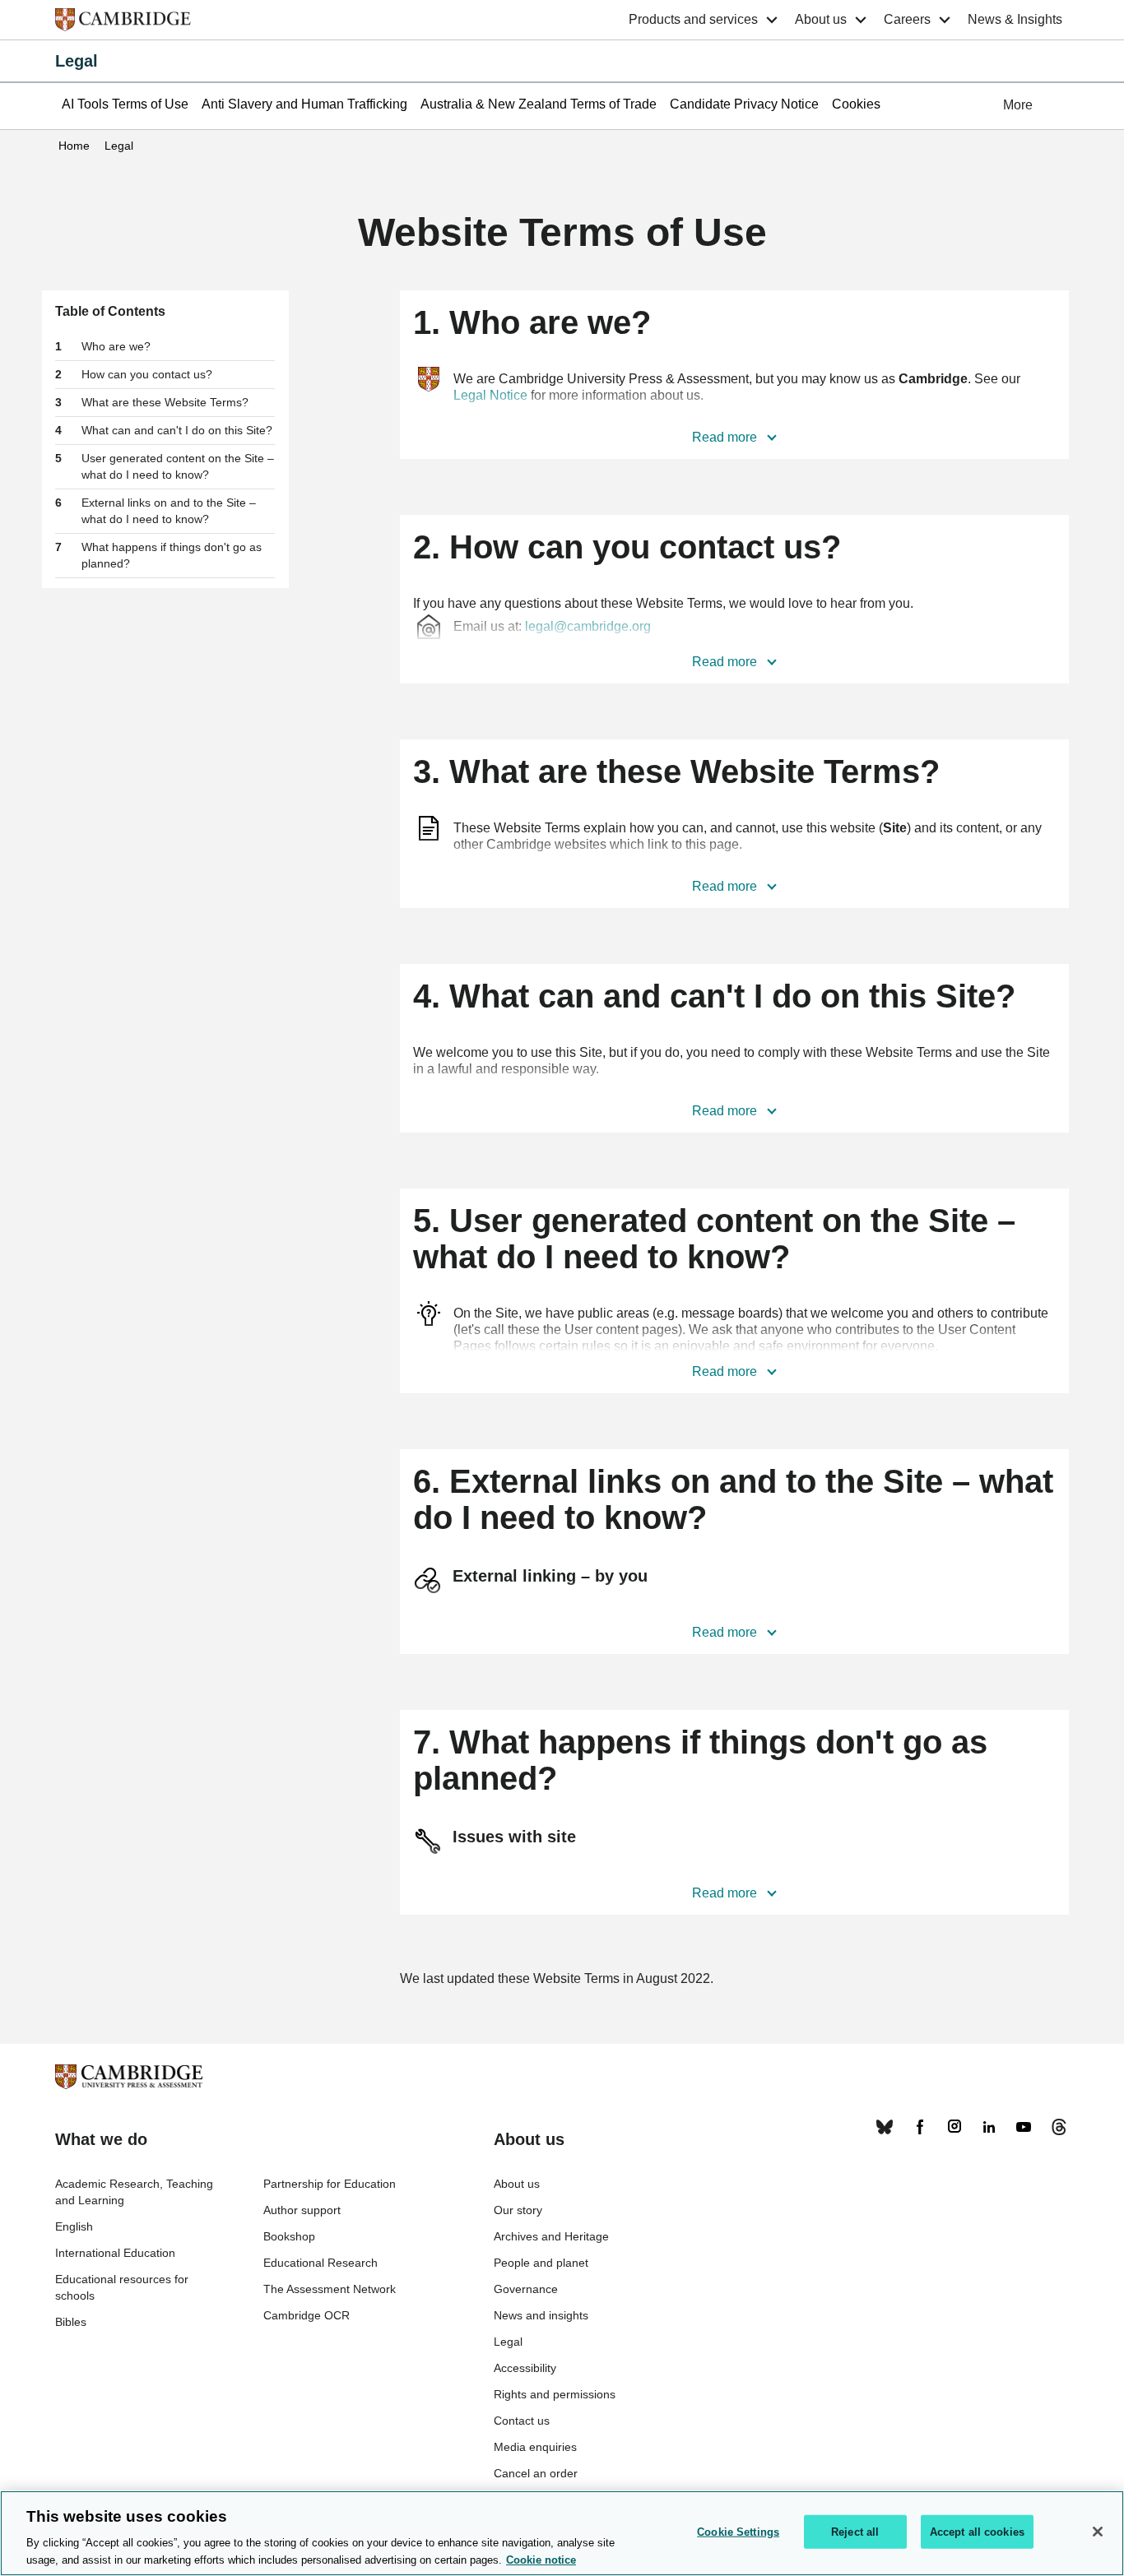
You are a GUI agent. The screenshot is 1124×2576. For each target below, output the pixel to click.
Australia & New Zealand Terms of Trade (539, 104)
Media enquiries (535, 2447)
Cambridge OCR (307, 2315)
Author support (302, 2210)
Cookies (856, 104)
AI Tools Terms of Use (125, 104)
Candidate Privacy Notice (744, 104)
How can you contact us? (147, 374)
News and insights (541, 2315)
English (74, 2226)
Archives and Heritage (551, 2236)
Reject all (855, 2532)
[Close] (1098, 2532)
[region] (562, 2533)
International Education (115, 2253)
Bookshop (289, 2236)
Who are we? (116, 346)
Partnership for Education (330, 2184)
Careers (907, 19)
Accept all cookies (977, 2532)
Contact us (522, 2421)
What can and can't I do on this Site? (177, 430)
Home (74, 146)
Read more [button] (726, 437)
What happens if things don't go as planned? (172, 555)
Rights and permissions (555, 2394)
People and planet (541, 2263)
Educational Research (320, 2263)
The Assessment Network (330, 2289)
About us (821, 19)
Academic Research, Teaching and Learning (134, 2192)
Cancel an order (536, 2473)
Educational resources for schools (122, 2287)
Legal (77, 61)
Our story (518, 2210)
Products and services (693, 19)
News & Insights (1015, 19)
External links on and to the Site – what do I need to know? (169, 511)
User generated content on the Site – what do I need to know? (178, 466)
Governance (526, 2289)
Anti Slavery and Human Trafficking (304, 104)
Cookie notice (541, 2559)
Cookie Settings (738, 2532)
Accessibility (525, 2368)
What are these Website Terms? (165, 402)
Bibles (71, 2322)
